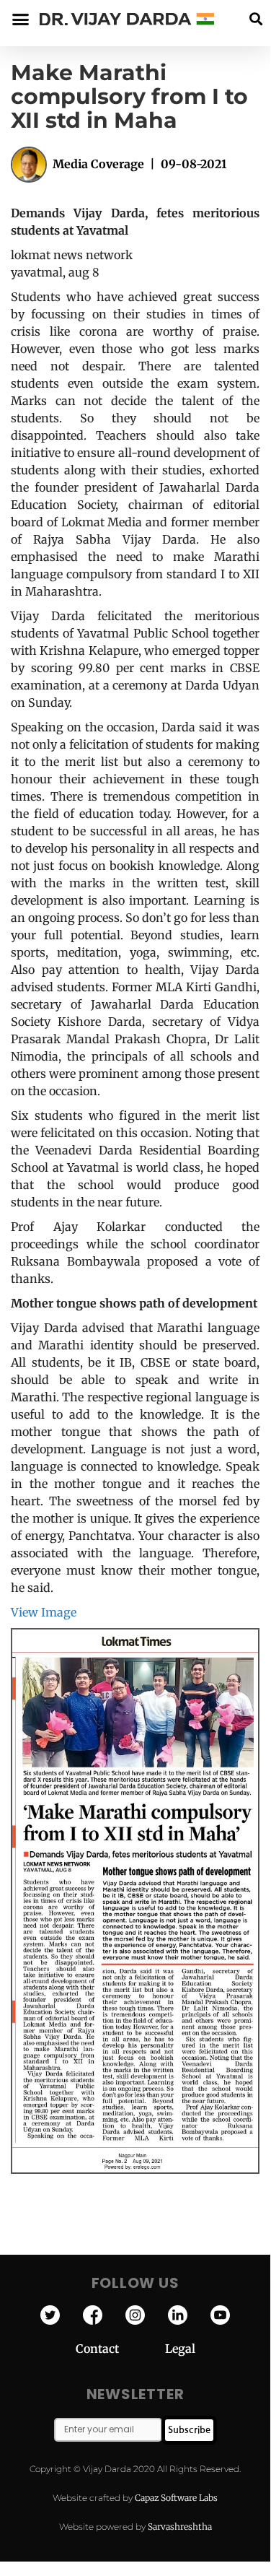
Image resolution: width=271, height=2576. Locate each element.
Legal (180, 2349)
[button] (256, 19)
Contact (120, 2349)
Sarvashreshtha (180, 2527)
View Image (44, 1612)
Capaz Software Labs (176, 2498)
